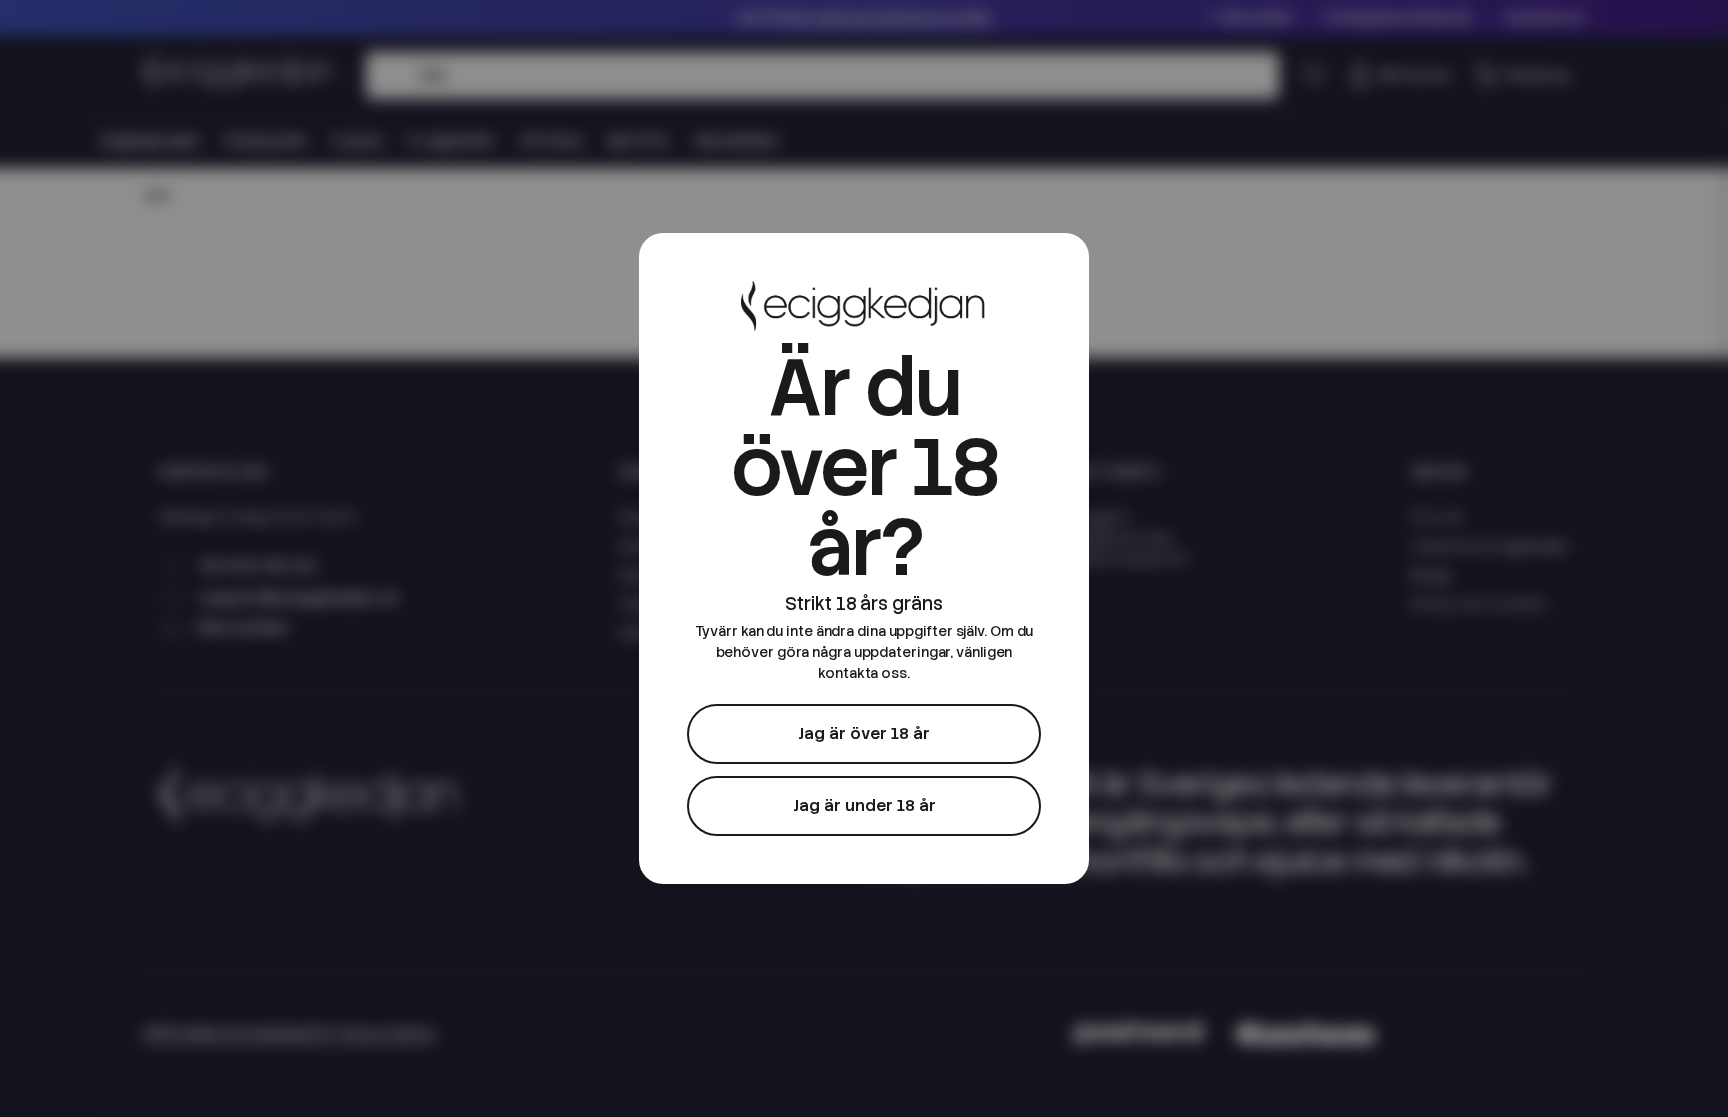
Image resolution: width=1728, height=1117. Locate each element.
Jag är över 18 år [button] (864, 733)
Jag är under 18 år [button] (864, 805)
